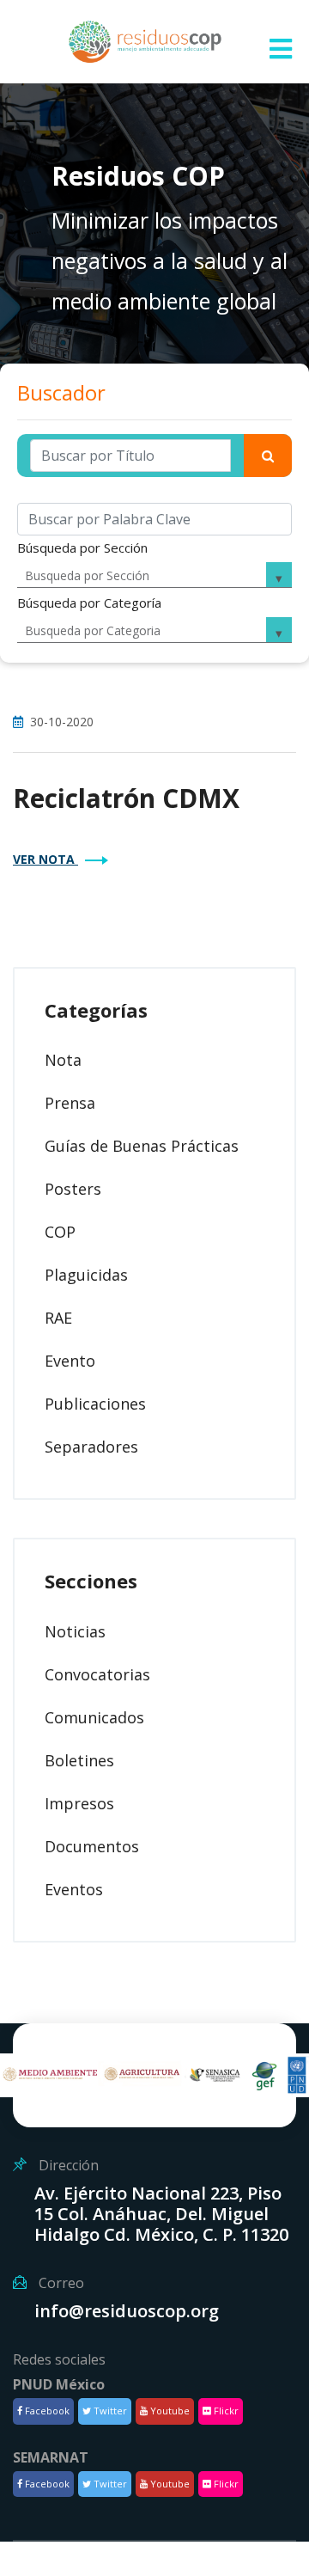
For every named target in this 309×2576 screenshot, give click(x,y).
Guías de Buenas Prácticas (142, 1146)
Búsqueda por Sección (82, 548)
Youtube (169, 2411)
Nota (63, 1060)
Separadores (91, 1447)
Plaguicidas (86, 1275)
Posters (73, 1189)
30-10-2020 (62, 722)
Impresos (79, 1803)
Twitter (109, 2411)
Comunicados (94, 1717)
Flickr (225, 2411)
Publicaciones (95, 1404)
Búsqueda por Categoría (89, 603)
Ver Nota (45, 859)
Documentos (92, 1846)
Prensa (70, 1103)
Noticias (75, 1631)
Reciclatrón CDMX (126, 798)
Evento (70, 1361)
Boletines (79, 1760)
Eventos (74, 1889)
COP (60, 1232)
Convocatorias (97, 1674)
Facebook (46, 2411)
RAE (58, 1318)
